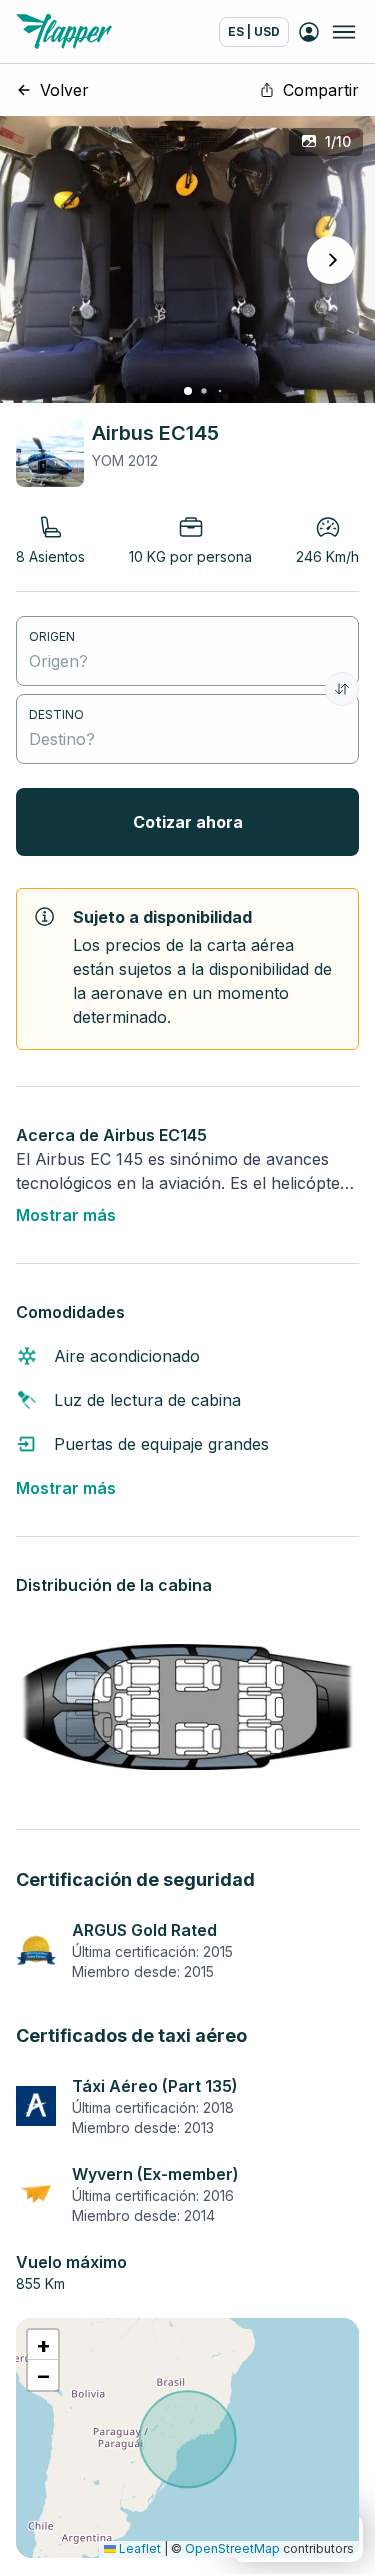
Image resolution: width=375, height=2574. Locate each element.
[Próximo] (331, 260)
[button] (43, 2345)
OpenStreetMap (232, 2548)
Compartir (321, 90)
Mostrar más (66, 1215)
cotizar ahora (188, 822)
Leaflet (138, 2548)
